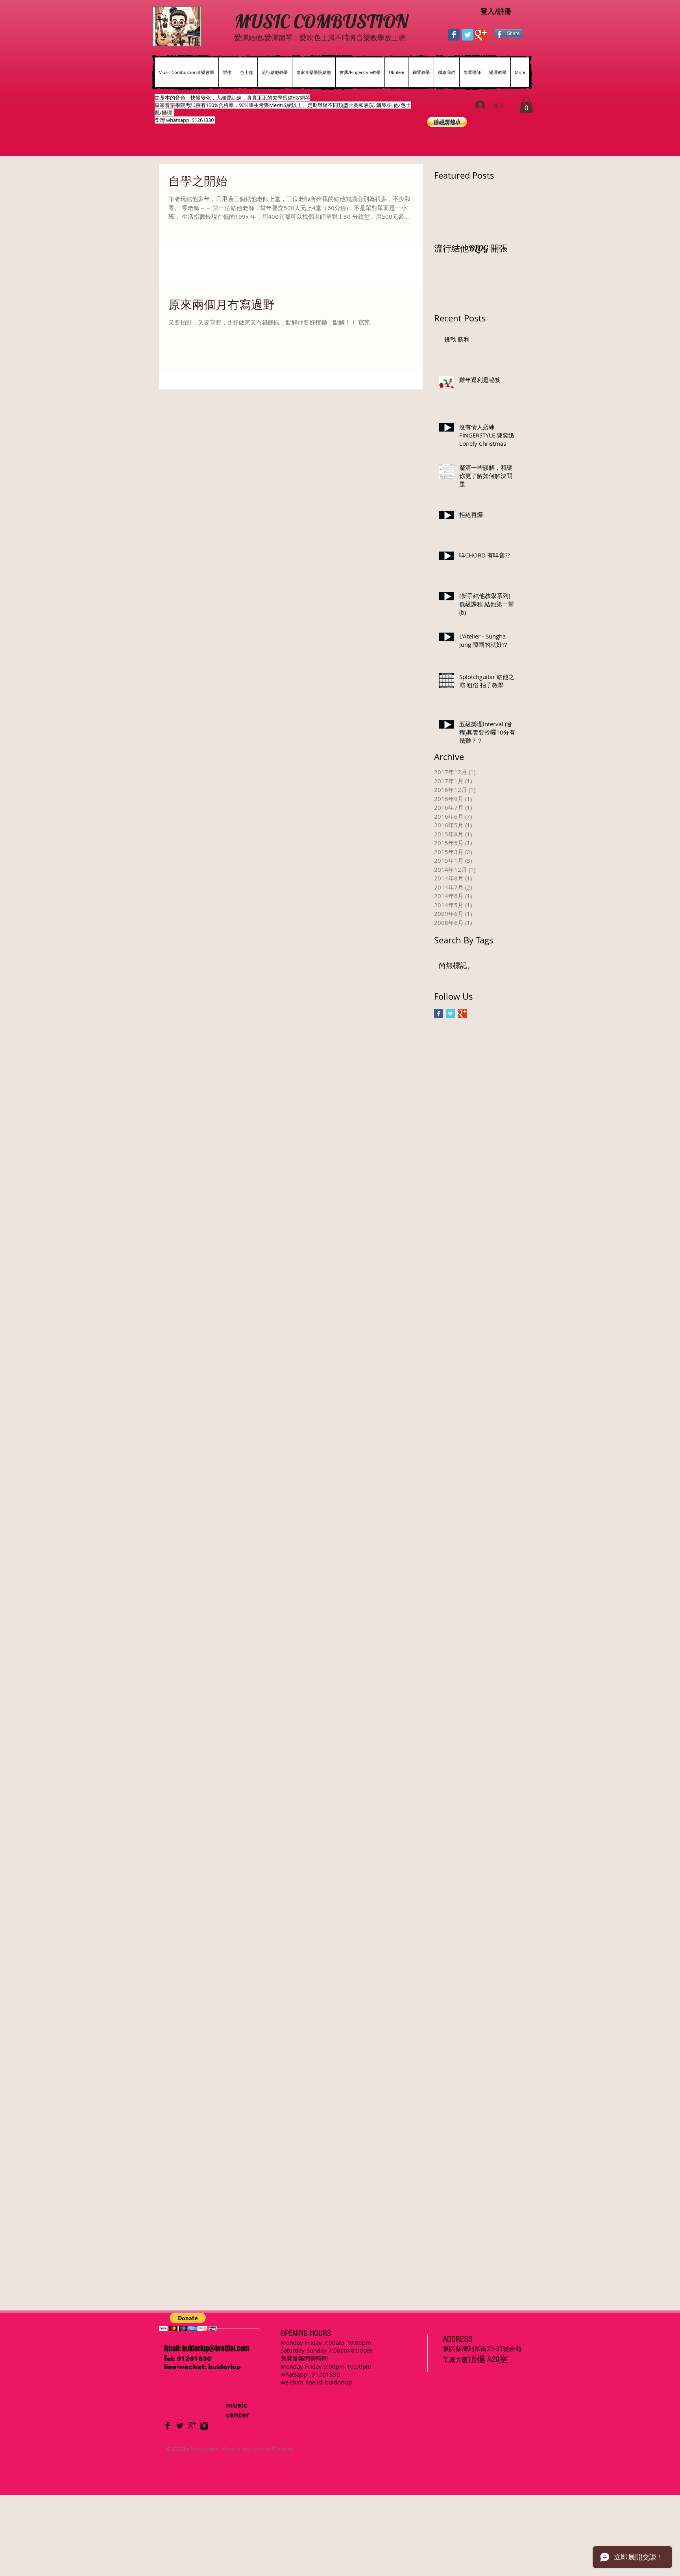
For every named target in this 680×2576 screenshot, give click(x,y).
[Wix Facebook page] (454, 35)
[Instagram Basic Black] (204, 2426)
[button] (526, 105)
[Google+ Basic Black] (192, 2426)
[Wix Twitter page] (468, 35)
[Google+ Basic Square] (462, 1014)
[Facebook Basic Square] (439, 1014)
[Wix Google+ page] (481, 35)
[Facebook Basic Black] (168, 2426)
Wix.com (282, 2449)
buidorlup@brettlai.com (216, 2349)
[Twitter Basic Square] (450, 1014)
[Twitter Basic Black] (180, 2426)
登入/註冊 (496, 11)
